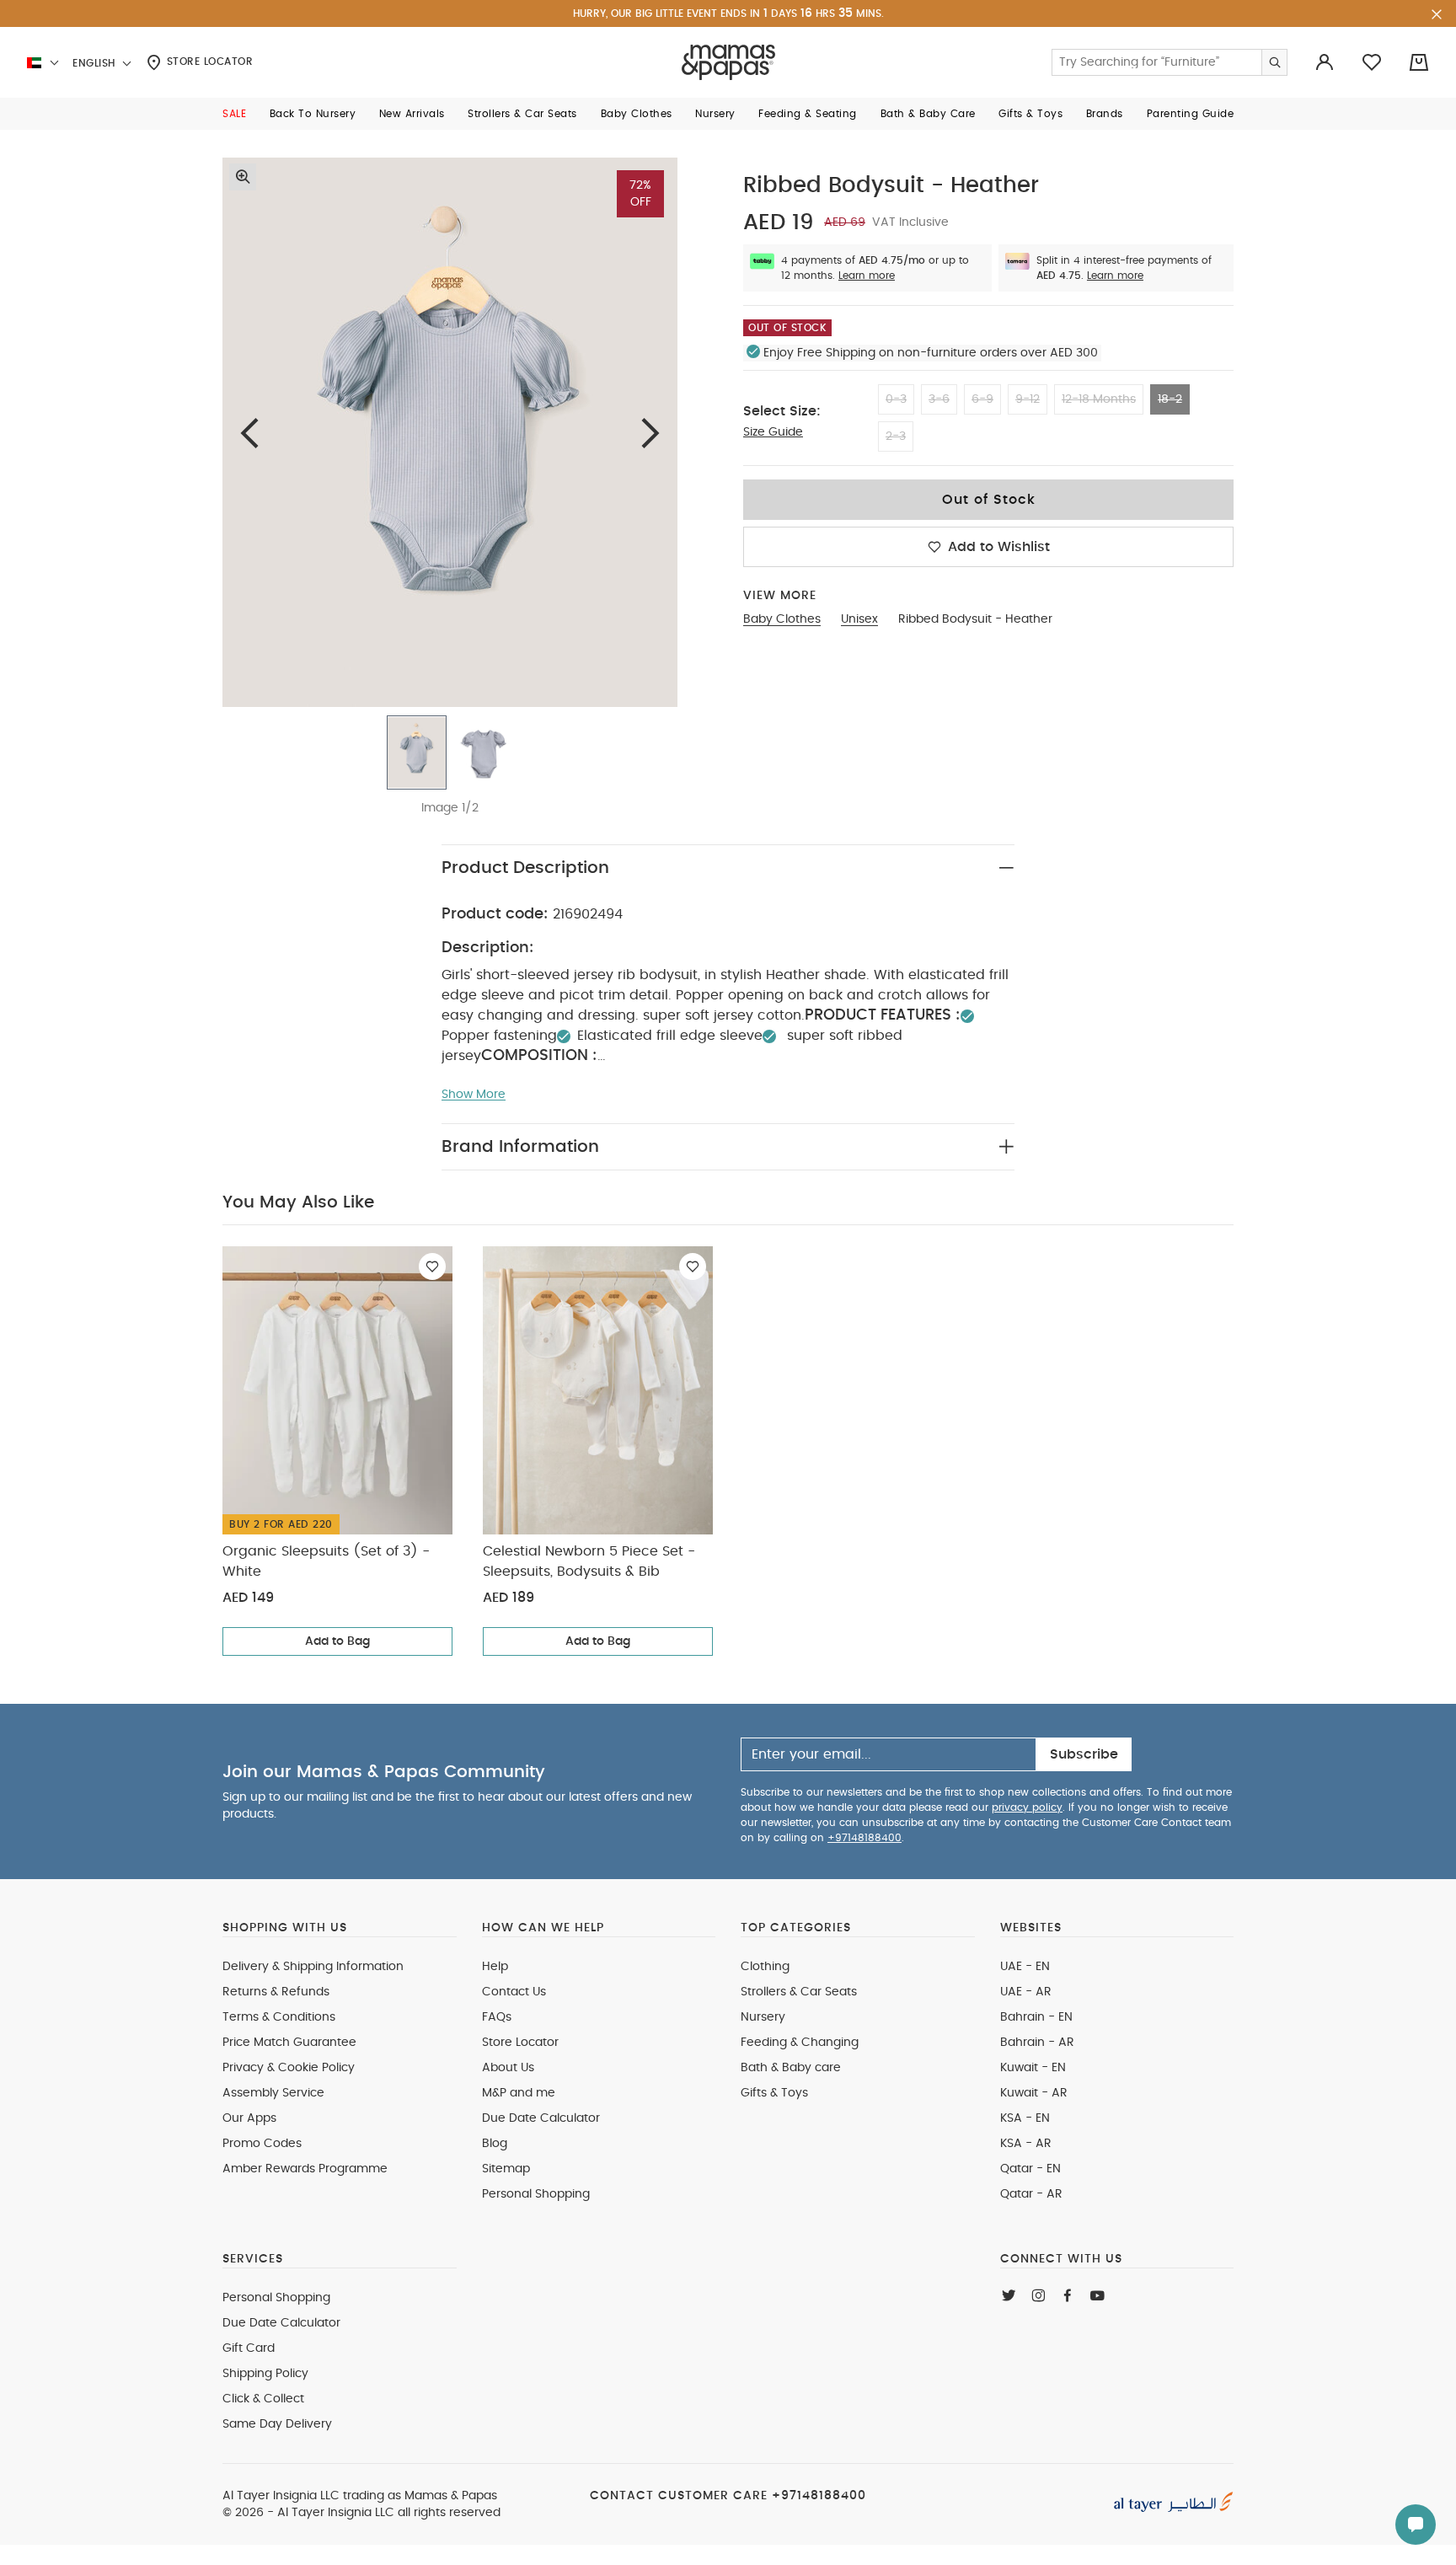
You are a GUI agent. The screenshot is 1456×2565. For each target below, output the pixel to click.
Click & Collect (263, 2399)
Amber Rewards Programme (305, 2169)
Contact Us (514, 1992)
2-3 (896, 436)
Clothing (765, 1967)
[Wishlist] (432, 1266)
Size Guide (773, 432)
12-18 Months (1099, 399)
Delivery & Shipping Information (313, 1967)
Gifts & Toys (774, 2093)
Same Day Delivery (277, 2424)
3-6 (939, 399)
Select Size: (782, 411)
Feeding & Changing (800, 2043)
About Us (508, 2068)
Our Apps (249, 2118)
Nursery (763, 2017)
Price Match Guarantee (289, 2043)
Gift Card (249, 2348)
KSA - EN (1025, 2118)
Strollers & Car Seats (799, 1992)
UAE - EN (1025, 1967)
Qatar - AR (1031, 2194)
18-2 (1170, 399)
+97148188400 (864, 1838)
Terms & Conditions (279, 2017)
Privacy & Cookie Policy (289, 2068)
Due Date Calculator (541, 2118)
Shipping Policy (265, 2374)
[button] (234, 114)
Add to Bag (337, 1641)
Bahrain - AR (1037, 2043)
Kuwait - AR (1034, 2093)
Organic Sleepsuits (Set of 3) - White (326, 1561)
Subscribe (1084, 1754)
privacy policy (1027, 1807)
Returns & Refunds (276, 1992)
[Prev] (249, 433)
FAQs (497, 2017)
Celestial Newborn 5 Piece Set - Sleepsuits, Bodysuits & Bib (589, 1561)
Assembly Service (273, 2093)
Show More (474, 1095)
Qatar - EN (1030, 2169)
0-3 (896, 399)
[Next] (650, 433)
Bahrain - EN (1036, 2017)
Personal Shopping (536, 2194)
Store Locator (208, 62)
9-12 (1028, 399)
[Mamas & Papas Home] (728, 62)
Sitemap (506, 2169)
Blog (495, 2144)
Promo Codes (262, 2144)
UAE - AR (1026, 1992)
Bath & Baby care (791, 2068)
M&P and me (519, 2093)
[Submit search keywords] (1274, 62)
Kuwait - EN (1033, 2068)
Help (495, 1967)
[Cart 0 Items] (1419, 62)
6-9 (982, 399)
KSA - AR (1026, 2144)
